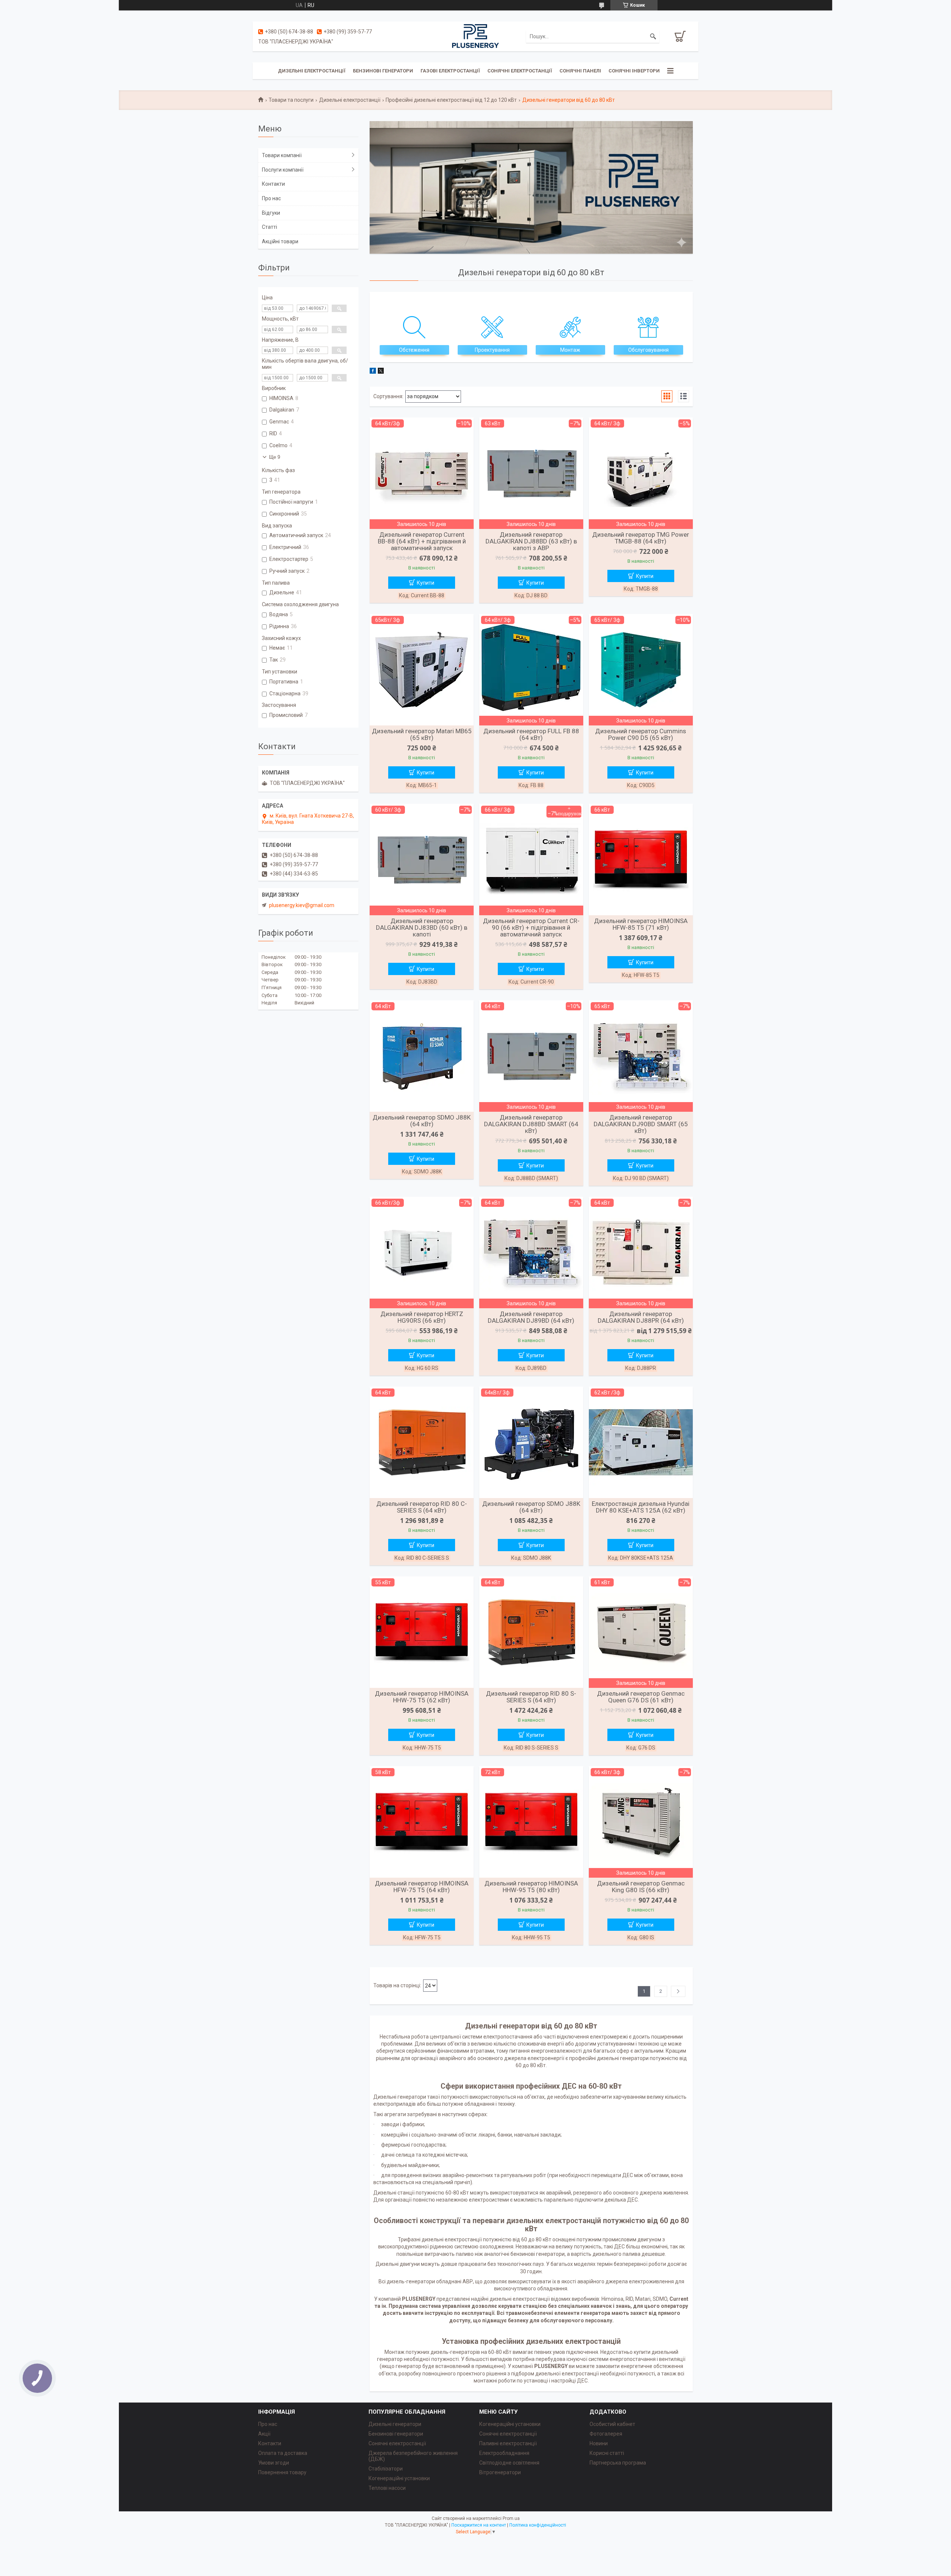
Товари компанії (282, 155)
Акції (264, 2434)
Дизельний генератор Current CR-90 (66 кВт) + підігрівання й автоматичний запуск (531, 928)
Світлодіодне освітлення (509, 2463)
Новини (599, 2443)
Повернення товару (282, 2472)
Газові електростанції (450, 71)
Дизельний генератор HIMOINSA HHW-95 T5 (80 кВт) (531, 1887)
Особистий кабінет (612, 2424)
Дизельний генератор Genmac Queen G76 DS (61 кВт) (641, 1697)
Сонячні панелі (580, 71)
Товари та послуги (291, 100)
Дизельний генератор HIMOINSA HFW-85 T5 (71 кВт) (641, 924)
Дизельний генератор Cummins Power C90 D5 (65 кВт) (641, 734)
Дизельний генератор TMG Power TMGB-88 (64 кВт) (641, 538)
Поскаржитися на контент (479, 2525)
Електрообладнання (504, 2453)
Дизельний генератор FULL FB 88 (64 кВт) (531, 734)
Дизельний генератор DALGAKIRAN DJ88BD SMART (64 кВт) (531, 1124)
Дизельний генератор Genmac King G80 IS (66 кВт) (641, 1887)
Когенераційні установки (399, 2478)
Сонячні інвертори (634, 71)
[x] (381, 372)
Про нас (271, 198)
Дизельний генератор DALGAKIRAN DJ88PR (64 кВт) (641, 1317)
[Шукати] (653, 36)
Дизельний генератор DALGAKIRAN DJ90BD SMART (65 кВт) (641, 1124)
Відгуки (271, 213)
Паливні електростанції (508, 2443)
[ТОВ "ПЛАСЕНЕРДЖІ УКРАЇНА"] (475, 36)
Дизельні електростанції (312, 71)
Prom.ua (511, 2518)
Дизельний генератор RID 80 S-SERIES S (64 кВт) (531, 1697)
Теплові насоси (387, 2488)
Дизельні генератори (395, 2424)
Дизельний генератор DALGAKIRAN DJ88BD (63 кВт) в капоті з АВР (531, 541)
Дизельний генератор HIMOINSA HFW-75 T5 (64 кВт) (422, 1887)
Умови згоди (274, 2463)
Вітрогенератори (500, 2472)
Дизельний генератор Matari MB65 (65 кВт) (422, 734)
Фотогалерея (606, 2434)
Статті (270, 227)
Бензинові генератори (383, 71)
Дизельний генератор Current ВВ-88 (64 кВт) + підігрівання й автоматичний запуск (422, 541)
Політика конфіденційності (538, 2525)
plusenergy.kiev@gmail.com (302, 905)
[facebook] (373, 372)
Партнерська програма (618, 2463)
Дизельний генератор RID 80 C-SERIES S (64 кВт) (422, 1507)
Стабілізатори (386, 2469)
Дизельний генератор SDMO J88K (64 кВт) (422, 1121)
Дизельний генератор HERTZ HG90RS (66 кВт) (422, 1317)
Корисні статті (607, 2453)
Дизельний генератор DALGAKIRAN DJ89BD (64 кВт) (531, 1317)
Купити (426, 583)
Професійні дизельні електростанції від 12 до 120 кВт (451, 100)
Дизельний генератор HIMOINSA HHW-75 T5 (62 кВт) (422, 1697)
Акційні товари (280, 241)
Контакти (273, 184)
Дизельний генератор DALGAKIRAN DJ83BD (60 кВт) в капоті (422, 928)
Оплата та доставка (283, 2453)
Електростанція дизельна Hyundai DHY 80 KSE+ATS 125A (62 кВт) (641, 1507)
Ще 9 (275, 457)
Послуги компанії (283, 170)
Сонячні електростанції (520, 71)
